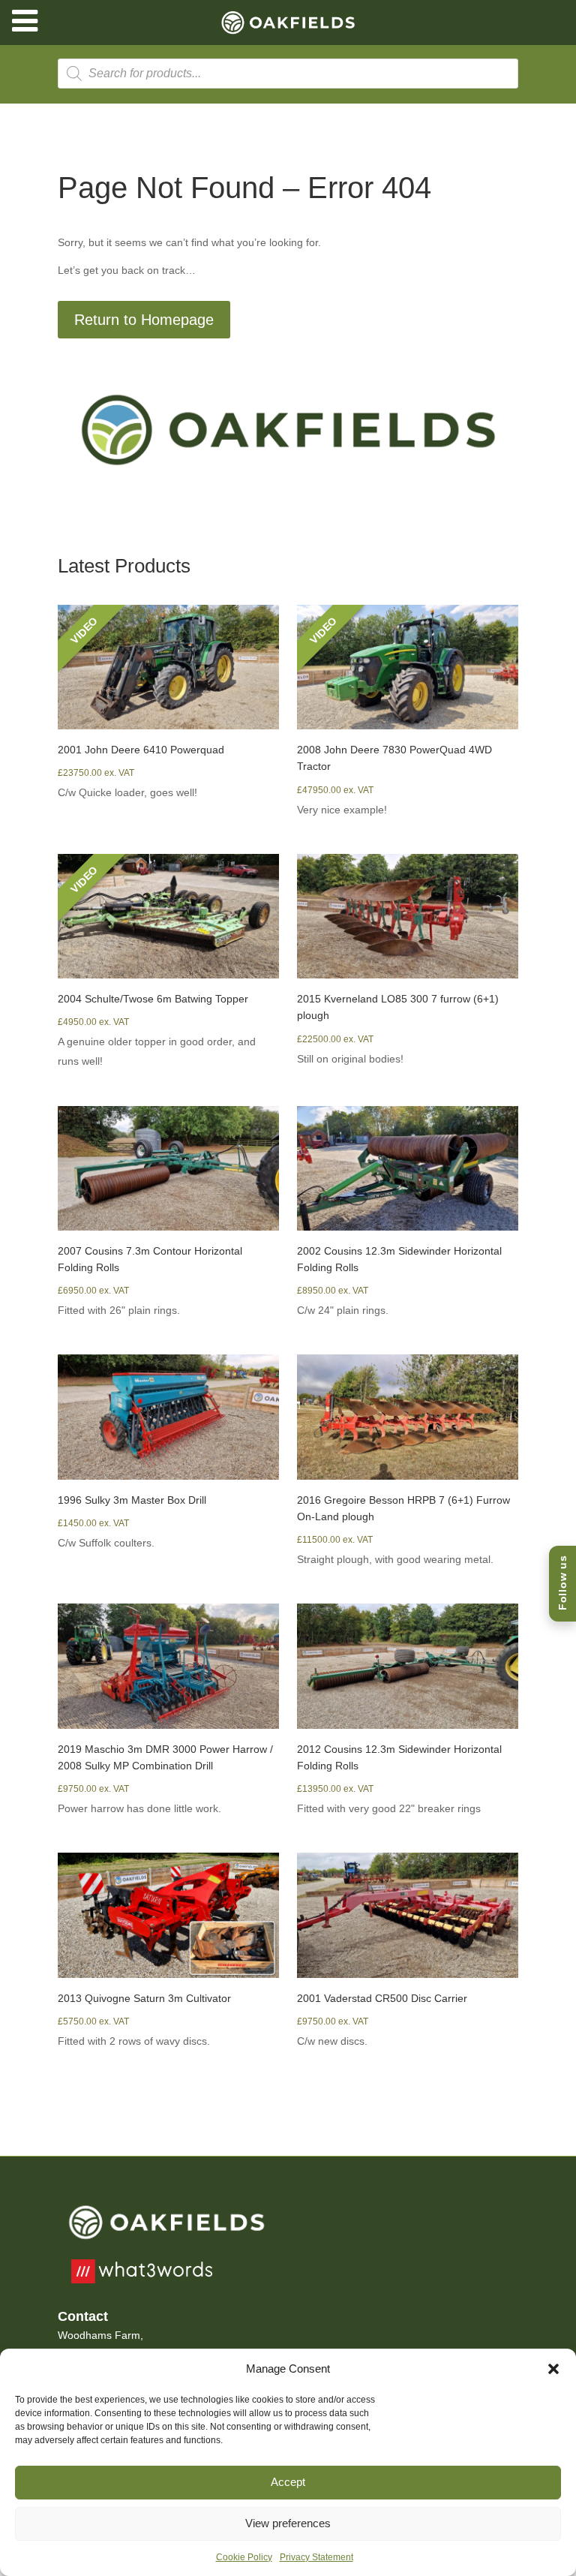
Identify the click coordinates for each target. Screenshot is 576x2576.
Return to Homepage (144, 320)
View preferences (288, 2523)
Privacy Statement (316, 2557)
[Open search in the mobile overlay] (288, 74)
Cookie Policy (244, 2557)
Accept (288, 2482)
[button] (553, 2369)
